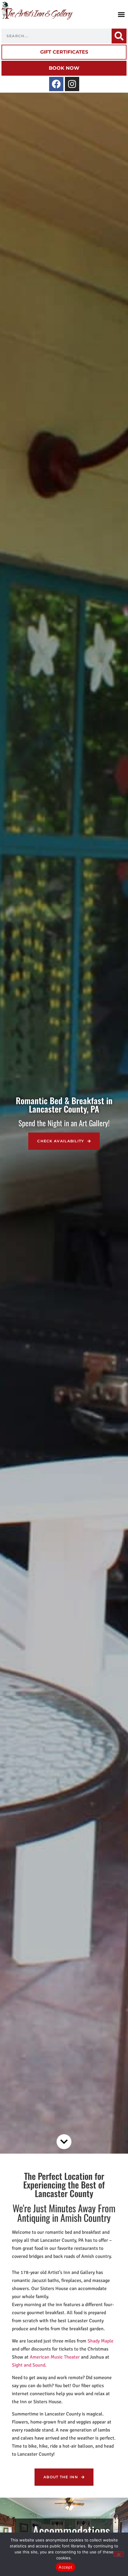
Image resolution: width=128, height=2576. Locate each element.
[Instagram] (72, 84)
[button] (121, 15)
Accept (65, 2567)
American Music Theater (55, 2357)
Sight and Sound (29, 2365)
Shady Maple (100, 2341)
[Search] (119, 36)
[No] (118, 2554)
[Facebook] (56, 84)
